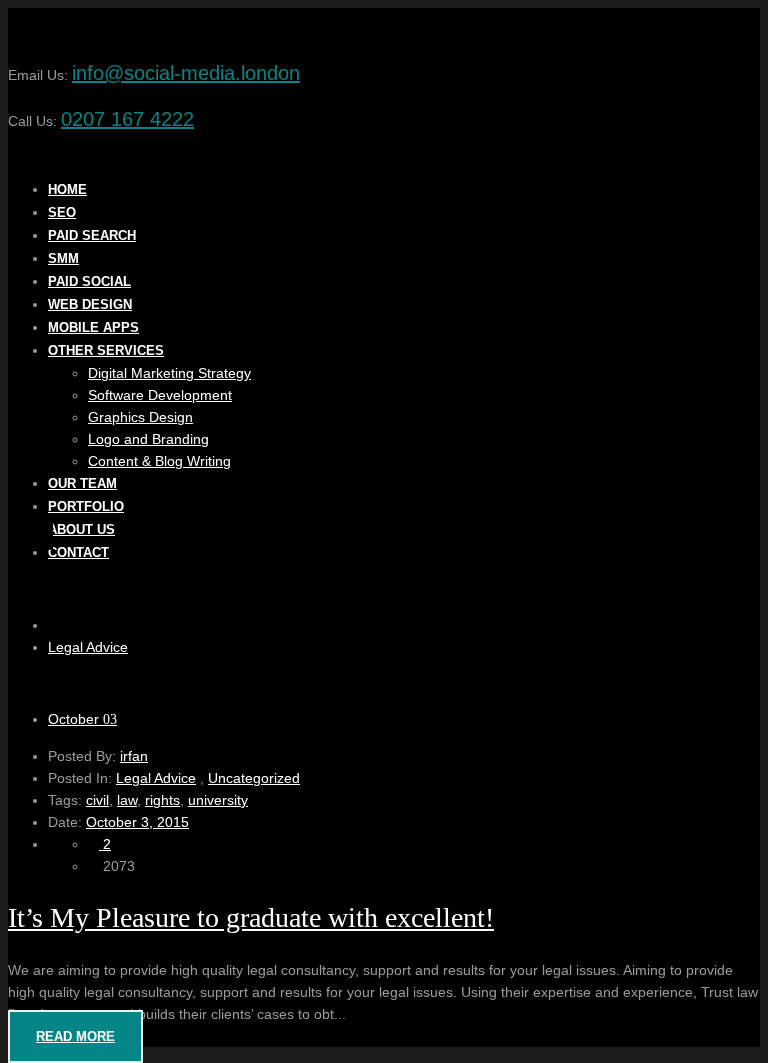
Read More (75, 1036)
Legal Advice (88, 647)
